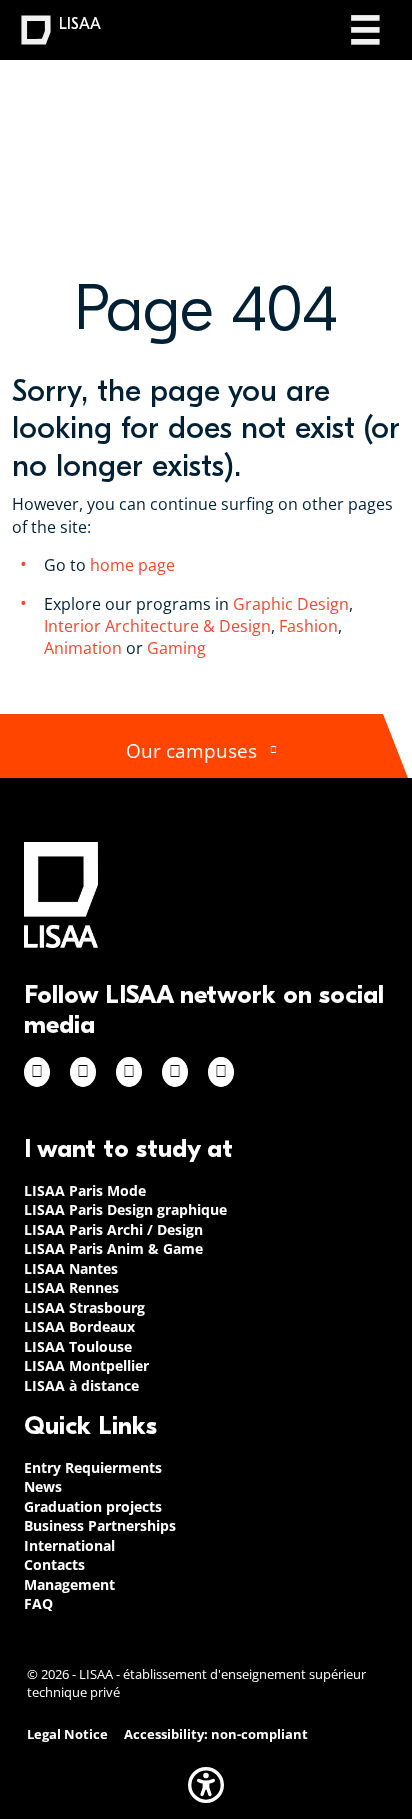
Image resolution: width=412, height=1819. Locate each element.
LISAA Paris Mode (85, 1190)
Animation (83, 648)
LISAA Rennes (71, 1287)
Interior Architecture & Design (157, 626)
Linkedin (129, 1072)
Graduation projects (93, 1506)
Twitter (175, 1072)
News (43, 1486)
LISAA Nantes (71, 1268)
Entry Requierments (93, 1467)
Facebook (37, 1072)
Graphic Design (291, 604)
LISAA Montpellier (86, 1365)
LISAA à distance (81, 1385)
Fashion (308, 626)
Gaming (178, 648)
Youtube (221, 1072)
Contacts (54, 1564)
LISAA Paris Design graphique (125, 1209)
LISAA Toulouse (78, 1346)
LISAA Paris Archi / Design (113, 1229)
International (69, 1545)
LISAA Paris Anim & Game (113, 1248)
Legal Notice (67, 1734)
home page (132, 565)
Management (69, 1584)
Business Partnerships (100, 1525)
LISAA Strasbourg (84, 1307)
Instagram (83, 1072)
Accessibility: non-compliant (216, 1734)
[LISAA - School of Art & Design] (61, 894)
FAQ (38, 1603)
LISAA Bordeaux (79, 1326)
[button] (206, 1785)
